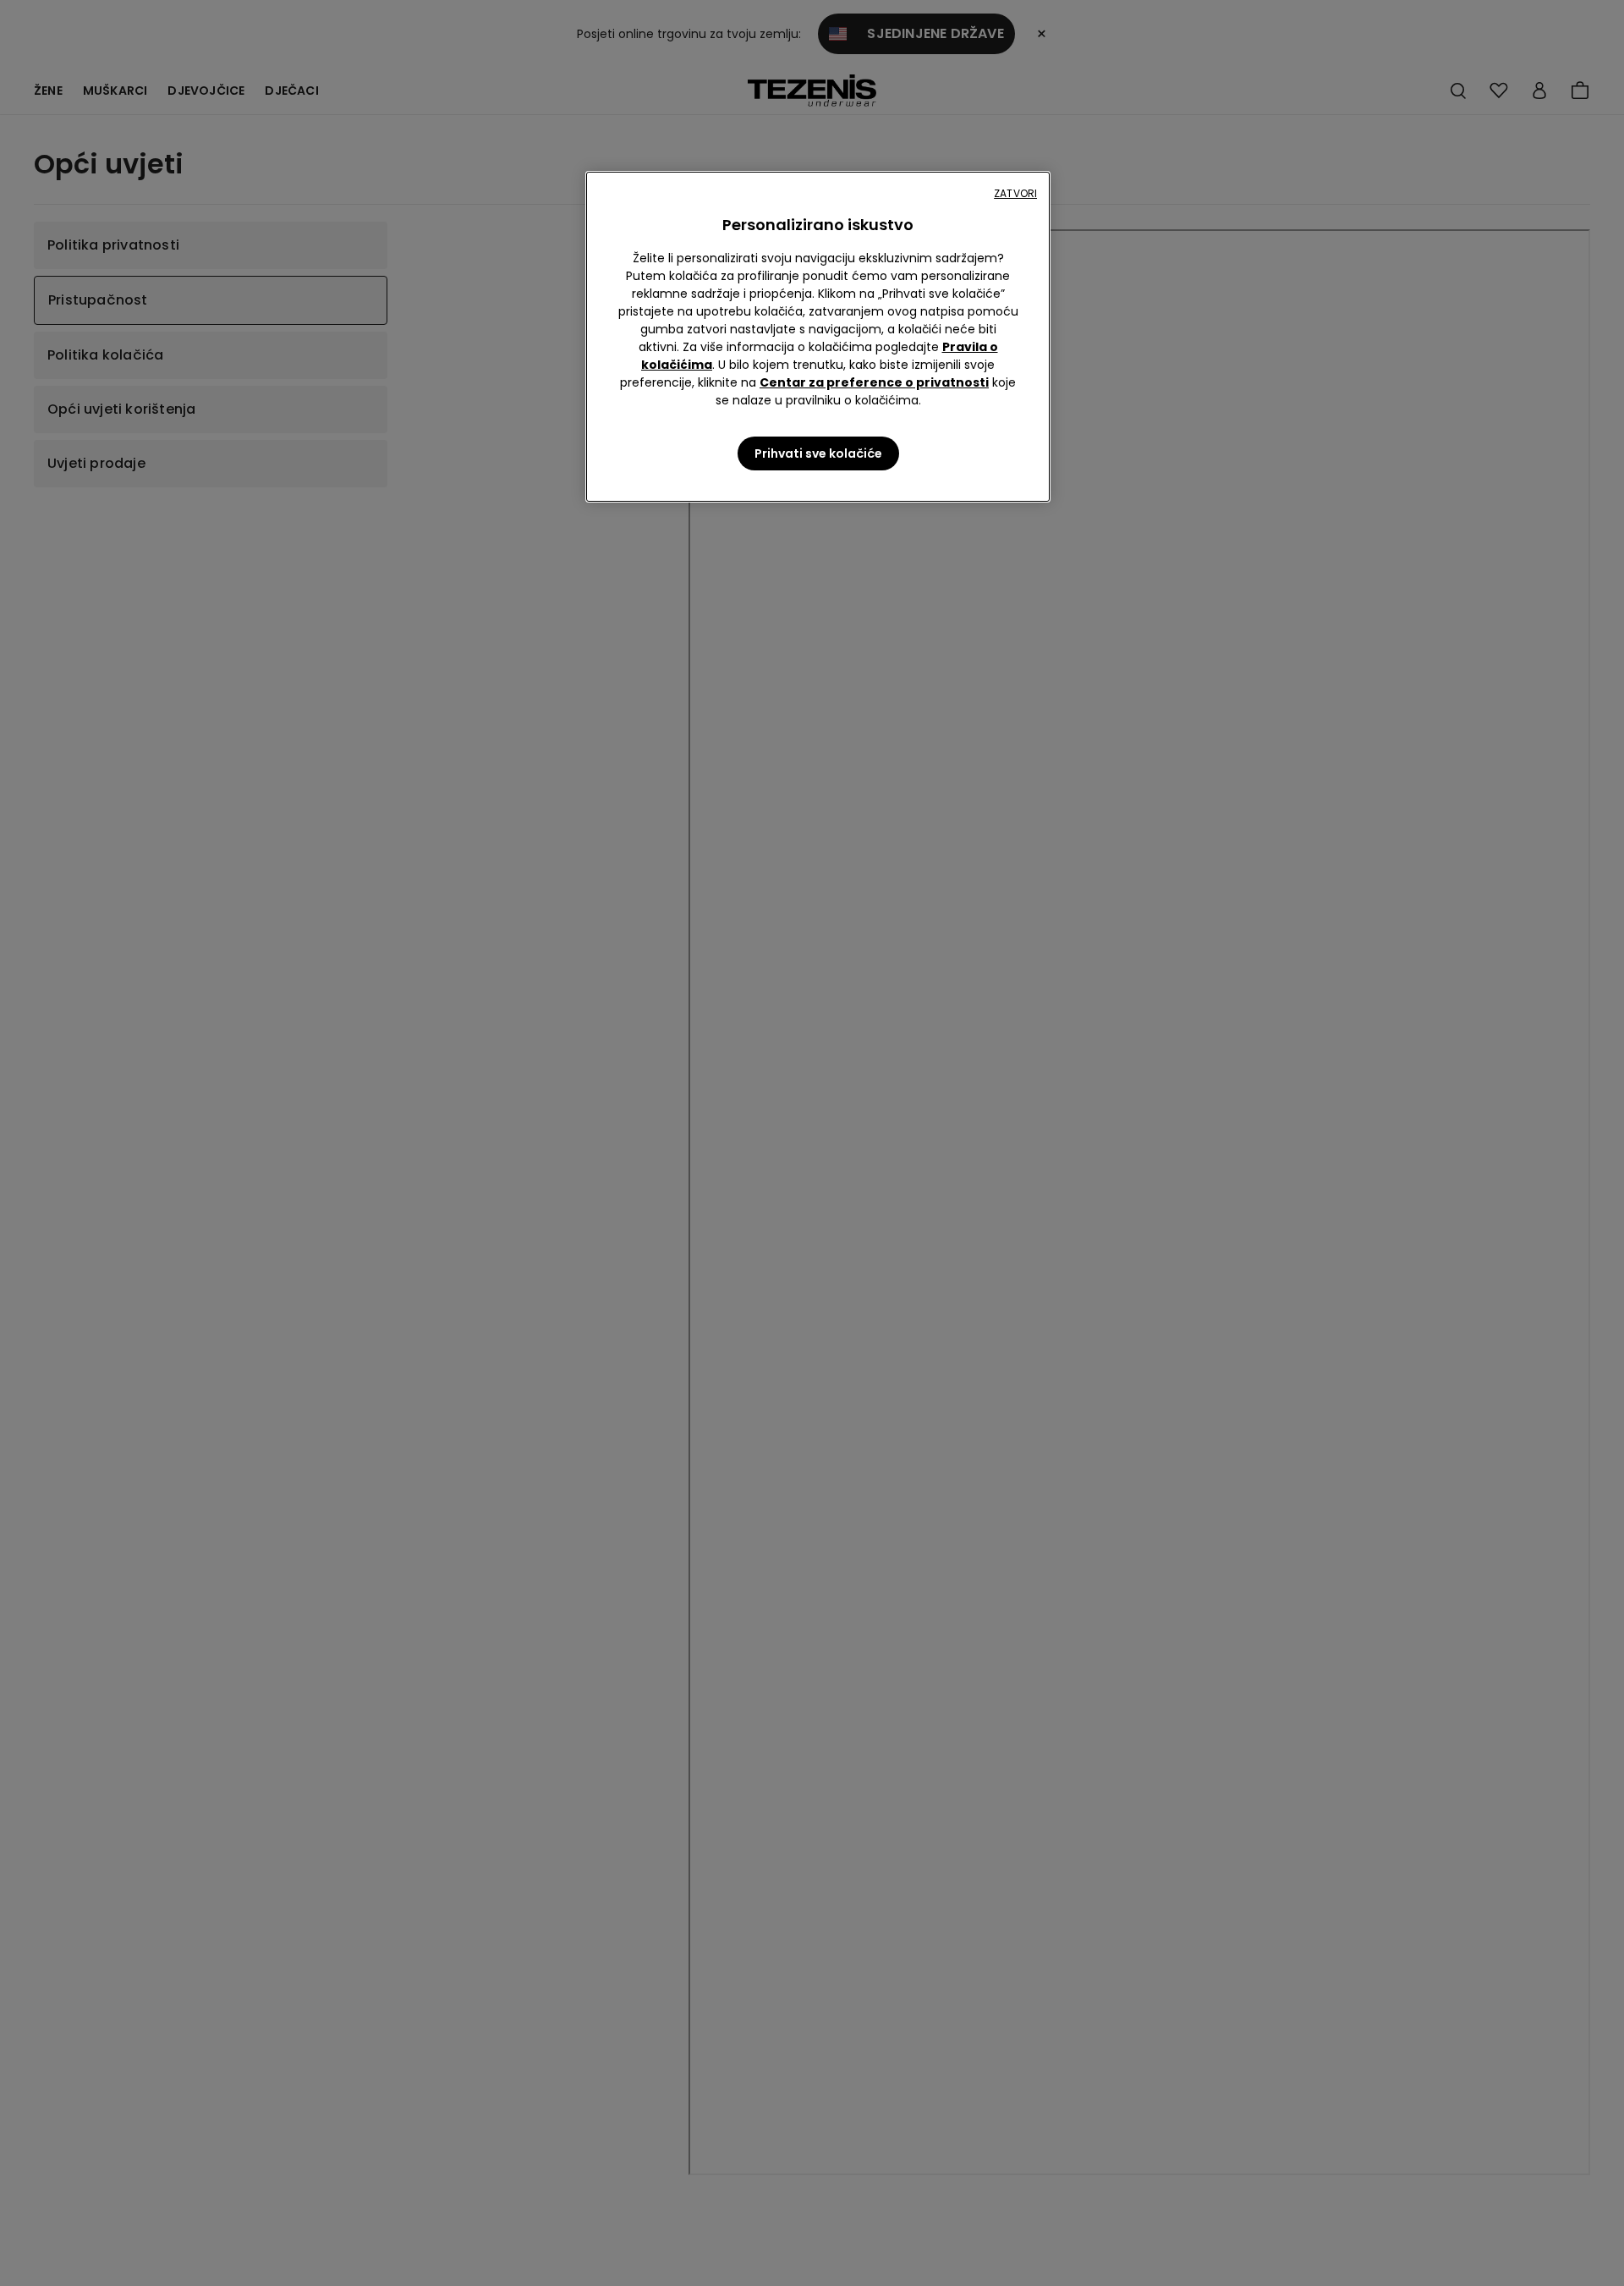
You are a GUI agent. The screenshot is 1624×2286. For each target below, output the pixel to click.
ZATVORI (1015, 193)
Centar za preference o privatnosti (874, 382)
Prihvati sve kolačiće (818, 453)
